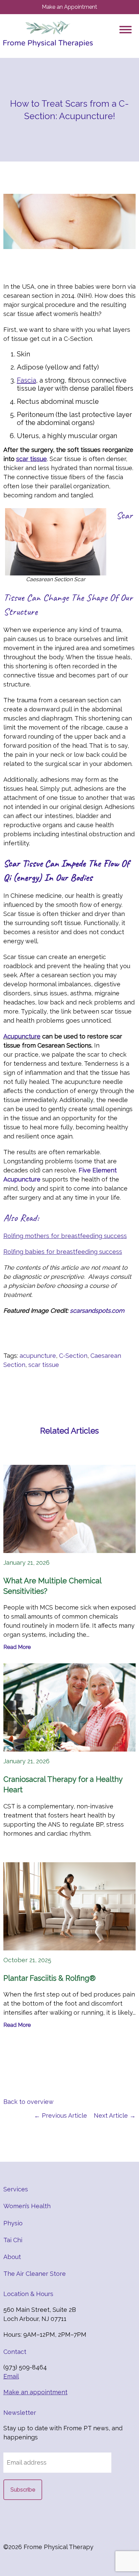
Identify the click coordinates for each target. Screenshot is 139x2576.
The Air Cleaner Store (35, 2274)
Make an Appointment (69, 7)
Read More (17, 1647)
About (12, 2257)
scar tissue (44, 1365)
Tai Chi (13, 2240)
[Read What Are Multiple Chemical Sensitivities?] (70, 1509)
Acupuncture (22, 1036)
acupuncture (38, 1356)
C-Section (73, 1356)
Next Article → (115, 2115)
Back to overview (29, 2102)
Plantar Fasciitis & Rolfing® (50, 1978)
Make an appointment (35, 2392)
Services (16, 2189)
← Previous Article (61, 2115)
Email (11, 2376)
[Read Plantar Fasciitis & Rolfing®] (70, 1906)
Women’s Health (27, 2206)
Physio (13, 2223)
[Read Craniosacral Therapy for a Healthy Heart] (70, 1707)
